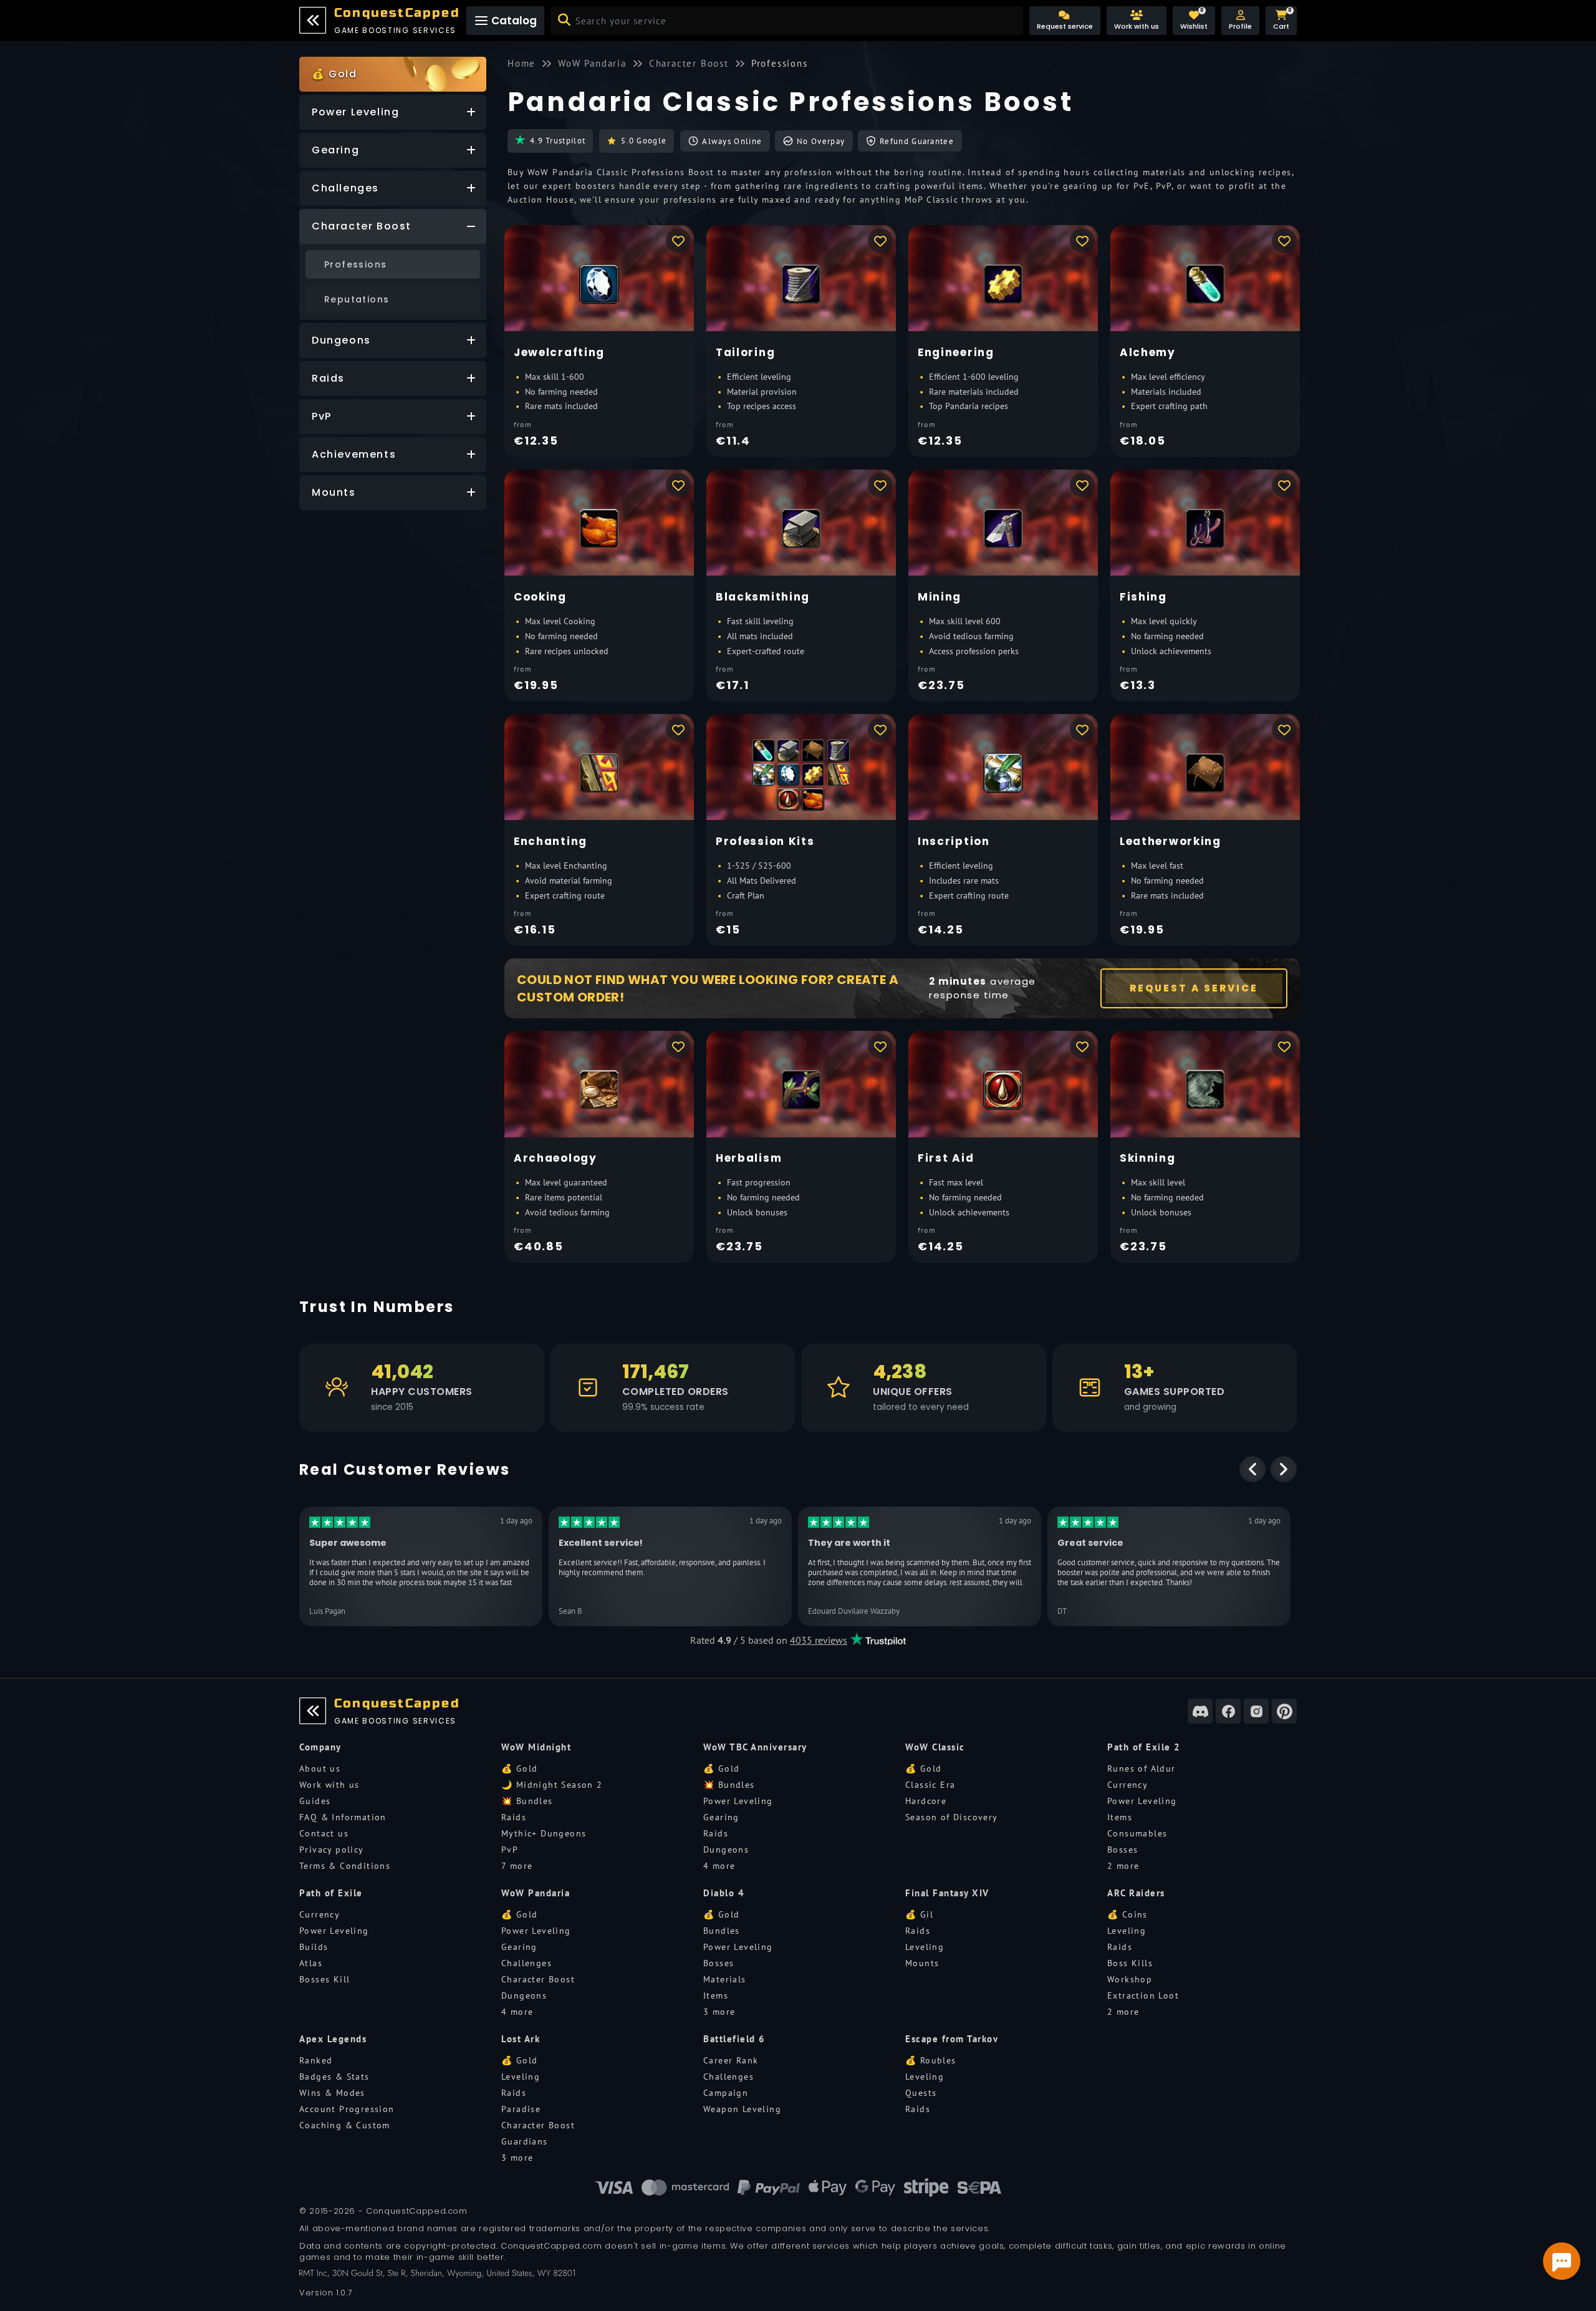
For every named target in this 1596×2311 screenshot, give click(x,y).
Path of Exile (331, 1893)
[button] (1240, 21)
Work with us (329, 1785)
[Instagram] (1256, 1711)
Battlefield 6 (734, 2039)
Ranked (316, 2060)
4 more (719, 1866)
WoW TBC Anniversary (755, 1747)
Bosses (1122, 1850)
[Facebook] (1228, 1711)
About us (320, 1768)
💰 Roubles (931, 2060)
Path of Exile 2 (1144, 1747)
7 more (517, 1866)
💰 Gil (919, 1914)
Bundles (722, 1931)
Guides (315, 1801)
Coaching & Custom (345, 2125)
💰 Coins (1127, 1914)
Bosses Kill (324, 1979)
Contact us (324, 1833)
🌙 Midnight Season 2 (552, 1785)
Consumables (1137, 1833)
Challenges (526, 1963)
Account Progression (347, 2109)
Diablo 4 (724, 1893)
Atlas (311, 1963)
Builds (314, 1947)
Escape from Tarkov (952, 2039)
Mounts (922, 1963)
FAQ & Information (343, 1817)
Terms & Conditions (345, 1866)
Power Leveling (738, 1801)
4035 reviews (819, 1640)
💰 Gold (519, 1768)
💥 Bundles (527, 1801)
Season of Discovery (952, 1817)
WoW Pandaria (536, 1893)
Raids (514, 1817)
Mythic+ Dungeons (544, 1833)
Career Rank (731, 2060)
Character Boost (538, 1979)
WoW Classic (935, 1747)
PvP (510, 1850)
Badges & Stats (334, 2077)
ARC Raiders (1136, 1893)
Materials (725, 1979)
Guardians (525, 2141)
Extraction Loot (1143, 1995)
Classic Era (930, 1785)
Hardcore (926, 1801)
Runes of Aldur (1142, 1768)
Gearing (721, 1817)
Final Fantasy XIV (947, 1893)
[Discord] (1200, 1711)
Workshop (1130, 1979)
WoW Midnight (536, 1747)
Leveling (925, 1947)
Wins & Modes (332, 2093)
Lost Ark (521, 2039)
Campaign (726, 2093)
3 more (719, 2012)
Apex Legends (333, 2039)
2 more (1123, 1866)
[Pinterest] (1284, 1711)
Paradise (521, 2109)
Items (1120, 1817)
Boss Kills (1130, 1963)
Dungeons (726, 1850)
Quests (921, 2093)
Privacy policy (332, 1850)
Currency (1127, 1785)
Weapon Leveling (742, 2109)
